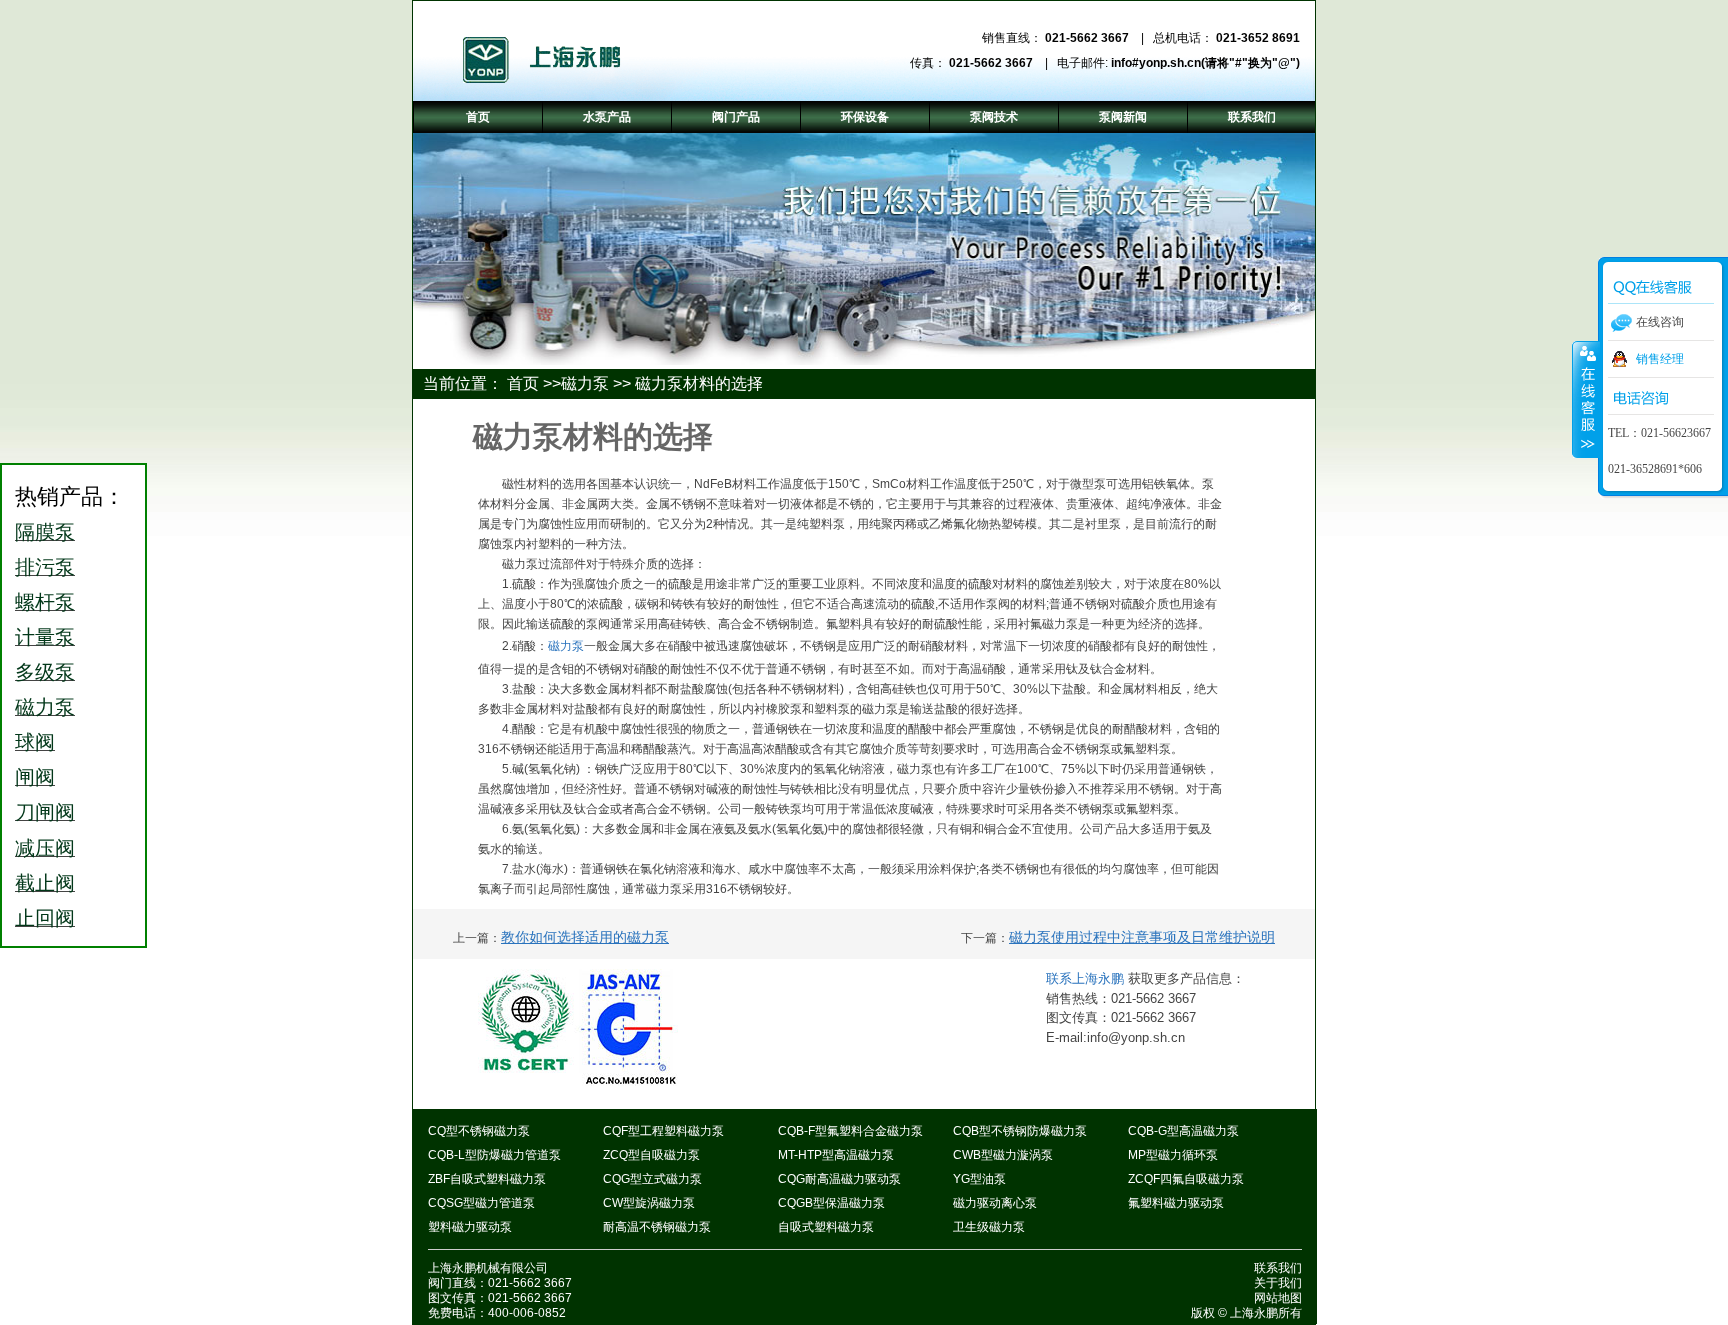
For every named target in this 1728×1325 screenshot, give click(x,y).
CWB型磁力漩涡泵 (1003, 1155)
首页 (523, 383)
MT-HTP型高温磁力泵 (836, 1155)
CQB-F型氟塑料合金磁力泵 (850, 1131)
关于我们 (1278, 1283)
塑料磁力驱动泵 (470, 1227)
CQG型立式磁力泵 (652, 1179)
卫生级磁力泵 (989, 1227)
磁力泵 (585, 383)
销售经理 (1660, 359)
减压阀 (45, 848)
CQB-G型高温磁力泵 (1183, 1131)
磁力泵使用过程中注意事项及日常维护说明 (1142, 937)
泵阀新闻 (1123, 117)
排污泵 (45, 567)
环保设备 (865, 117)
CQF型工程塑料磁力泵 (663, 1131)
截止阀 (45, 883)
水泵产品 (607, 117)
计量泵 (45, 637)
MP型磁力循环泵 (1173, 1155)
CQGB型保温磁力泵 (831, 1203)
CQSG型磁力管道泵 (481, 1203)
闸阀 (35, 777)
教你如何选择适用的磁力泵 (585, 937)
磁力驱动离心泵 (995, 1203)
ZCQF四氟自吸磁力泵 (1186, 1179)
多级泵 (45, 672)
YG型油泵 (979, 1179)
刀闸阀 (45, 812)
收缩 (1586, 399)
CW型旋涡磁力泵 (649, 1203)
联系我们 (1278, 1268)
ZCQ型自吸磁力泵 (651, 1155)
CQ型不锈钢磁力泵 (479, 1131)
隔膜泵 (45, 532)
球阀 (35, 742)
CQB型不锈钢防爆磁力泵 (1020, 1131)
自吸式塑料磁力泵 (826, 1227)
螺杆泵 (45, 602)
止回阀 (45, 918)
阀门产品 (736, 117)
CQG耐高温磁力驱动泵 (839, 1179)
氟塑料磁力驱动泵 (1176, 1203)
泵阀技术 (994, 117)
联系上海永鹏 (1087, 978)
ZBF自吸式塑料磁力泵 (487, 1179)
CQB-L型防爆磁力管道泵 (494, 1155)
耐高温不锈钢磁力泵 (657, 1227)
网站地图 (1278, 1298)
